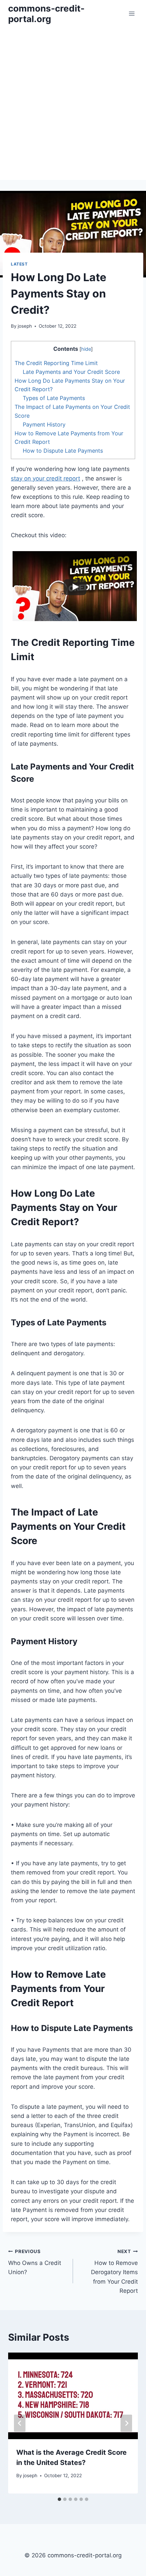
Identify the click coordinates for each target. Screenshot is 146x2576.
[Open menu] (132, 13)
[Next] (126, 2423)
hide (86, 349)
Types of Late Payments (54, 398)
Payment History (44, 424)
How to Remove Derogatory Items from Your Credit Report (114, 2271)
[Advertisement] (73, 104)
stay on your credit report (45, 478)
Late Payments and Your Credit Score (71, 372)
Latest (19, 264)
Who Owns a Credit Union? (35, 2262)
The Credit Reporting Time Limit (56, 363)
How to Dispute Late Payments (63, 451)
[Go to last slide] (20, 2423)
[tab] (59, 2499)
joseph (25, 326)
